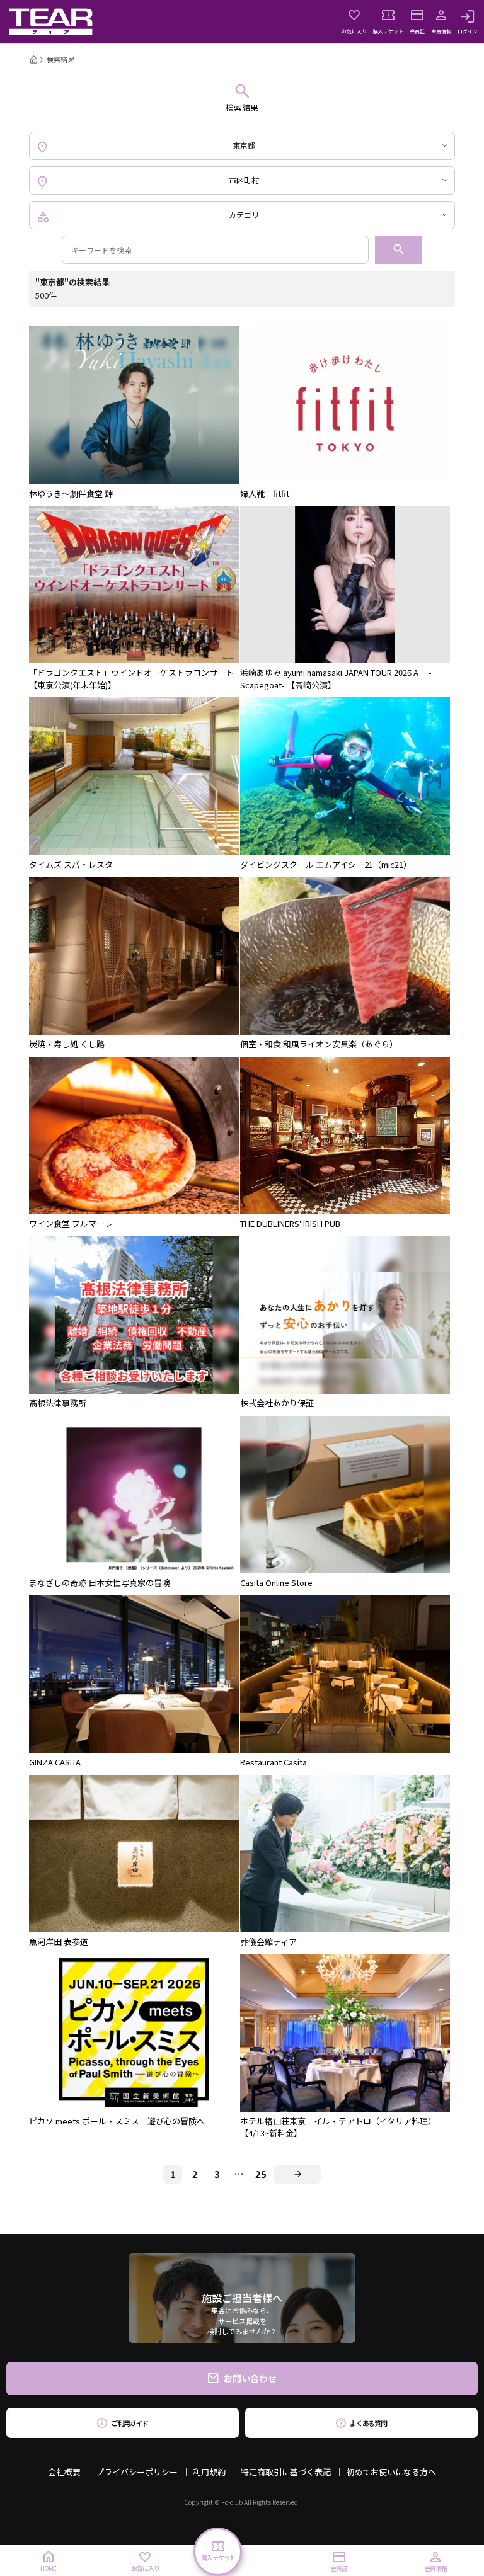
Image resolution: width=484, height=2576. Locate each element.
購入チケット (388, 31)
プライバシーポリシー (137, 2472)
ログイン (468, 31)
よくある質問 (368, 2423)
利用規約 (209, 2472)
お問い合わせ (250, 2378)
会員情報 (441, 31)
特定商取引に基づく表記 (286, 2472)
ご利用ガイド (130, 2423)
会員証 (417, 31)
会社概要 (64, 2472)
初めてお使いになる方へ (391, 2472)
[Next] (297, 2174)
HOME (48, 2568)
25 (261, 2174)
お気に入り (354, 31)
